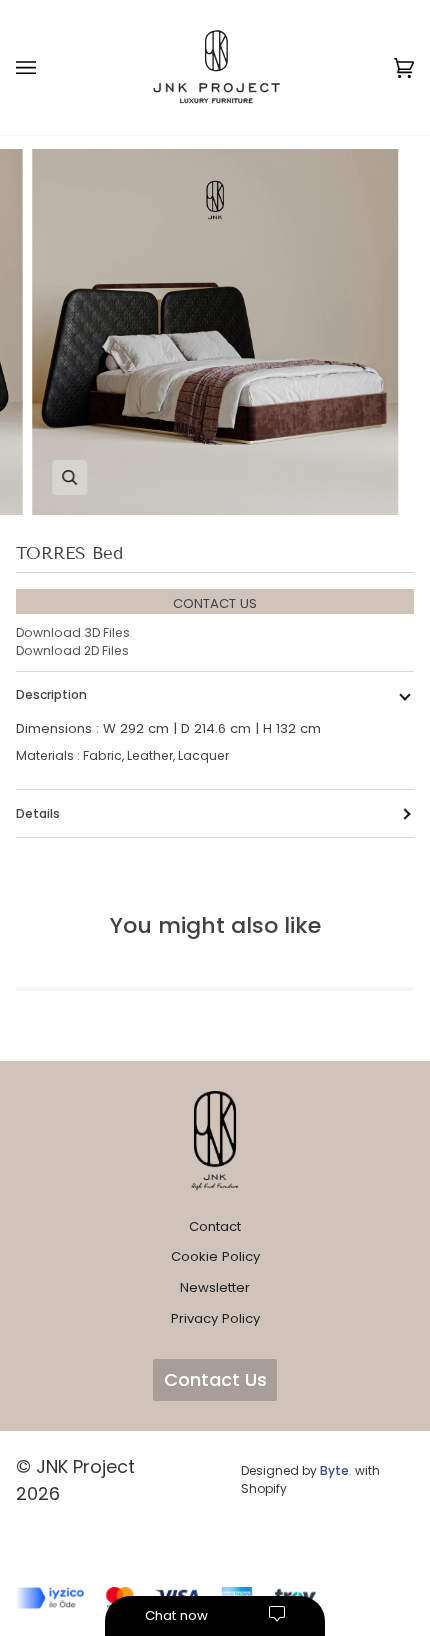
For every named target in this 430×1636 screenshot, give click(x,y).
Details (38, 813)
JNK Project (85, 1466)
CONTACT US (215, 603)
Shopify (264, 1488)
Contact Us (215, 1379)
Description (51, 694)
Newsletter (215, 1287)
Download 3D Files (73, 632)
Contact (215, 1226)
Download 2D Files (72, 650)
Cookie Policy (215, 1256)
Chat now (176, 1615)
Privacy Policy (215, 1318)
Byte (334, 1470)
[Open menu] (46, 67)
